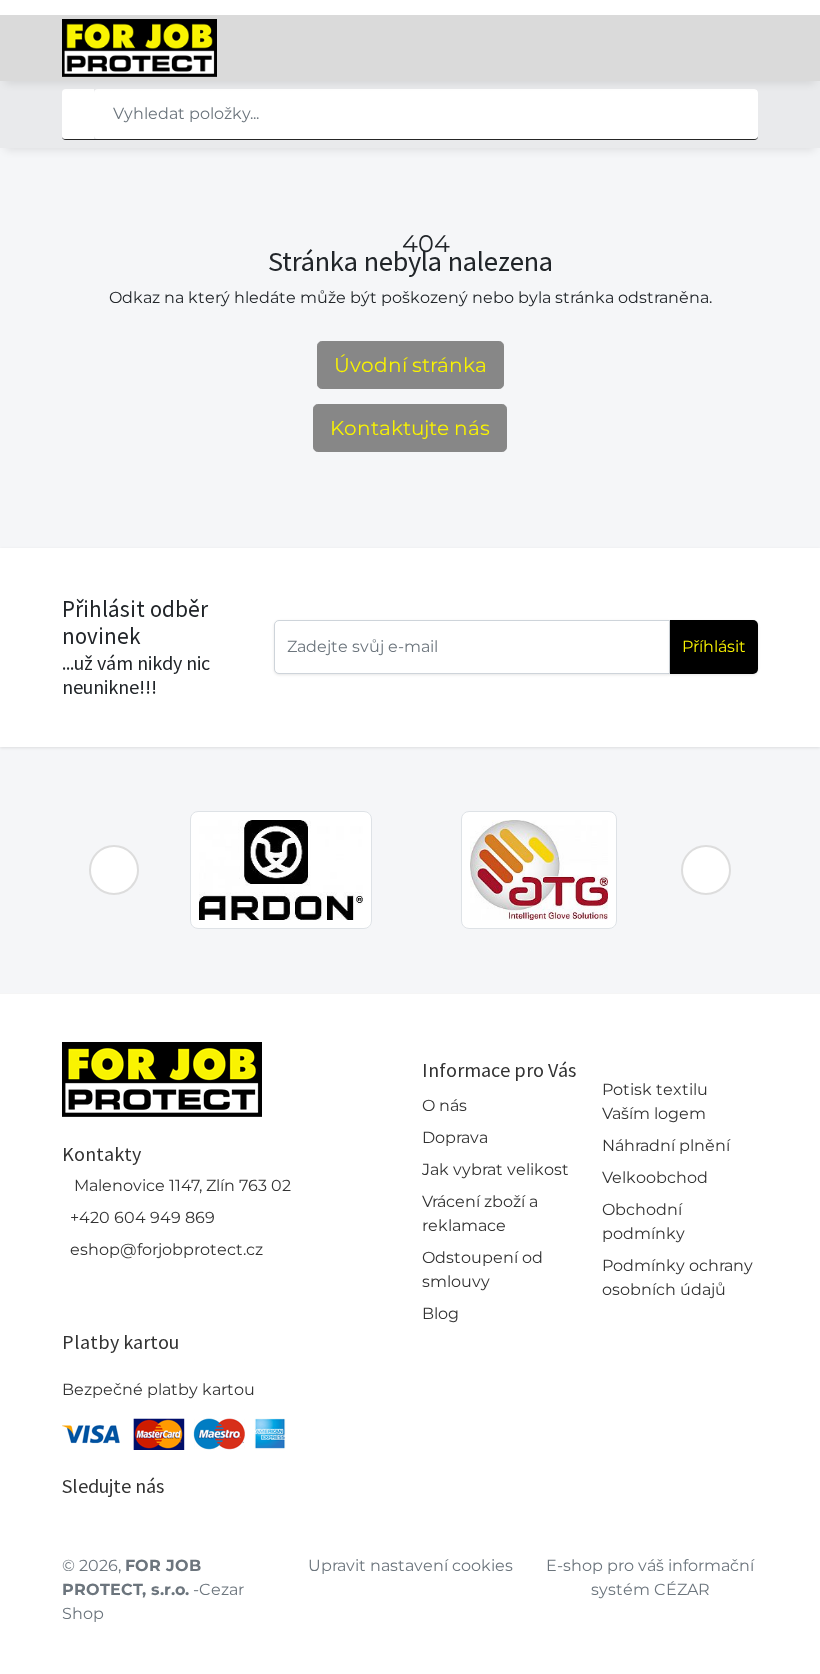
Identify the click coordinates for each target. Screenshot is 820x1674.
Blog (440, 1313)
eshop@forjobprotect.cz (166, 1249)
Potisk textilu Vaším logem (655, 1101)
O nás (444, 1105)
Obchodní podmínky (643, 1221)
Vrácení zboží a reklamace (480, 1213)
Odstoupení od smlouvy (482, 1269)
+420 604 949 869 (142, 1217)
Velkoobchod (655, 1177)
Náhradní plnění (666, 1145)
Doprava (455, 1137)
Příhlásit (714, 646)
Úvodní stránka (410, 365)
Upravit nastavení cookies (410, 1565)
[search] (78, 114)
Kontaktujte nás (410, 428)
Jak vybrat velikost (495, 1169)
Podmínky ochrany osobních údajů (677, 1277)
